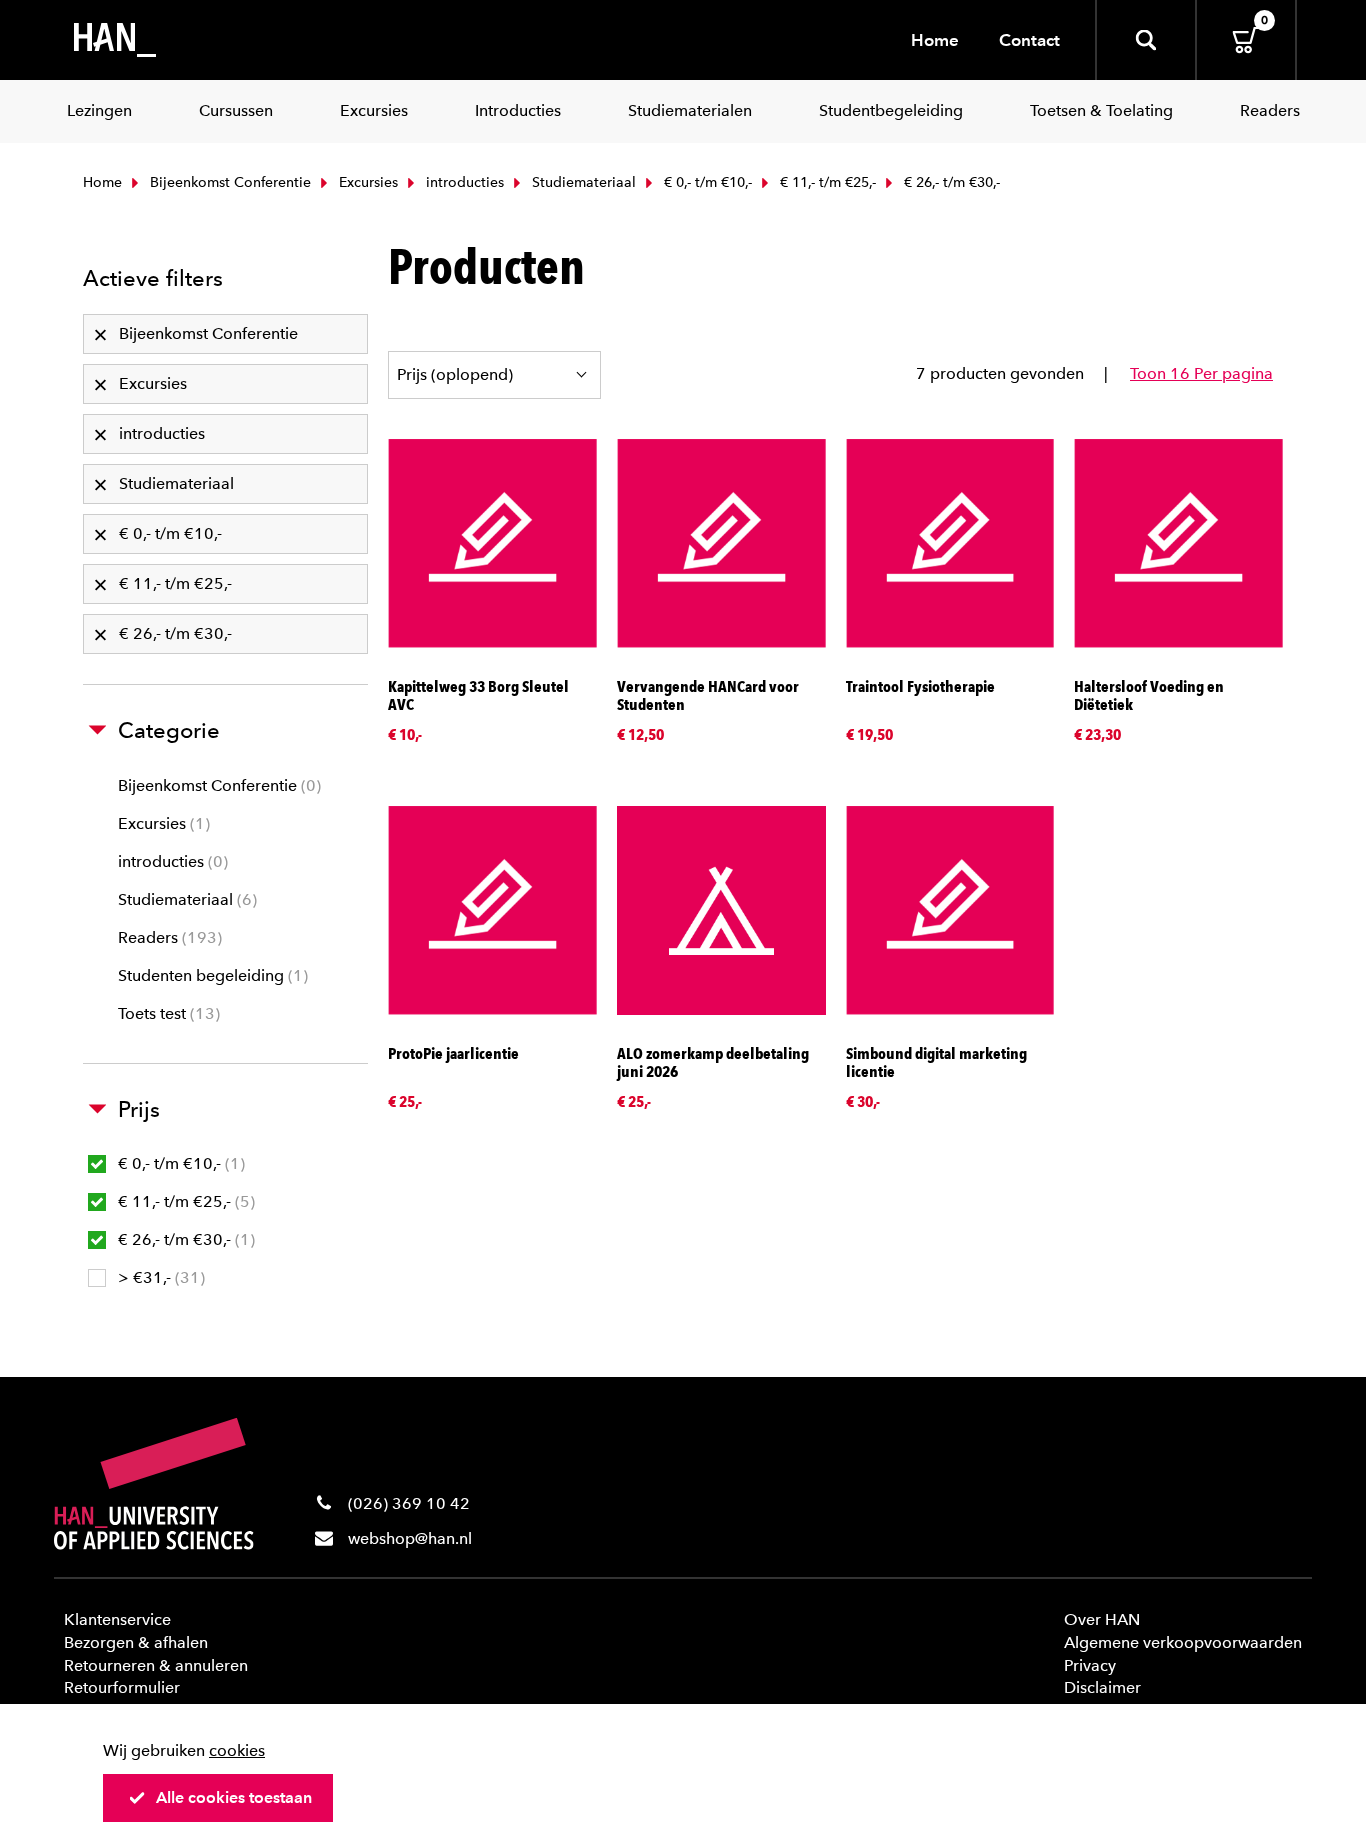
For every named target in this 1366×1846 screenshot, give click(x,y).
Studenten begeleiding (210, 975)
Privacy (1090, 1665)
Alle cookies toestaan (234, 1797)
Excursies (366, 182)
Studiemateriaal (582, 182)
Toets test (166, 1013)
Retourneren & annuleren (156, 1665)
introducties (463, 182)
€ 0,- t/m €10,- (706, 182)
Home (935, 40)
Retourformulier (122, 1687)
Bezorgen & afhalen (136, 1642)
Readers (167, 937)
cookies (237, 1750)
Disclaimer (1102, 1687)
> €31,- (159, 1277)
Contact (1029, 40)
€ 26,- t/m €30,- (184, 1239)
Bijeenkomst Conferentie (228, 182)
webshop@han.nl (410, 1538)
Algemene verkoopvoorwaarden (1183, 1642)
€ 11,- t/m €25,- (826, 182)
